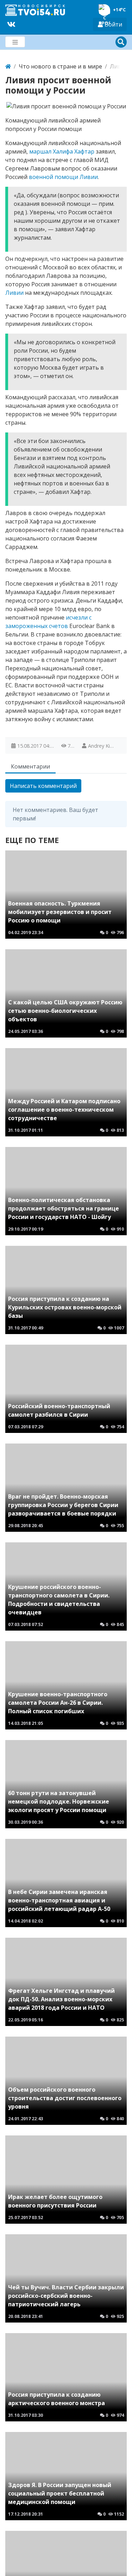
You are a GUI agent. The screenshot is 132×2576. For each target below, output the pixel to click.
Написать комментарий (43, 786)
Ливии (89, 177)
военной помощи (54, 177)
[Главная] (8, 66)
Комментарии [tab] (30, 766)
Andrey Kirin (102, 746)
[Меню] (15, 42)
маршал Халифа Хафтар (62, 151)
